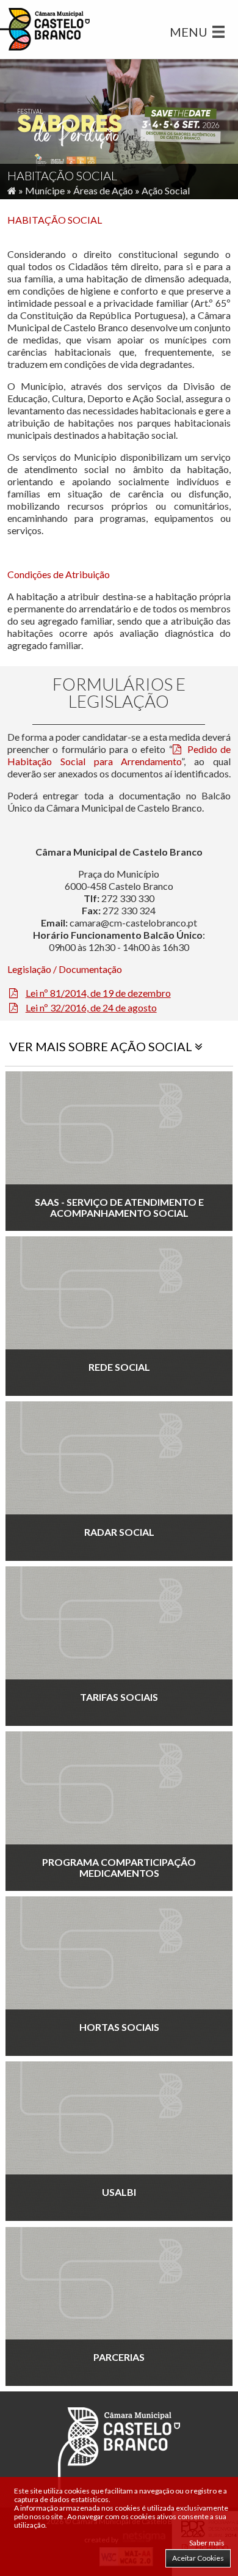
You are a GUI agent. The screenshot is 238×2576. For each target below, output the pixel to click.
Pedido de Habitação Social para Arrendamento (119, 755)
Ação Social (166, 190)
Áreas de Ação (103, 190)
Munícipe (45, 190)
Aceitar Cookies (198, 2558)
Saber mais (207, 2543)
